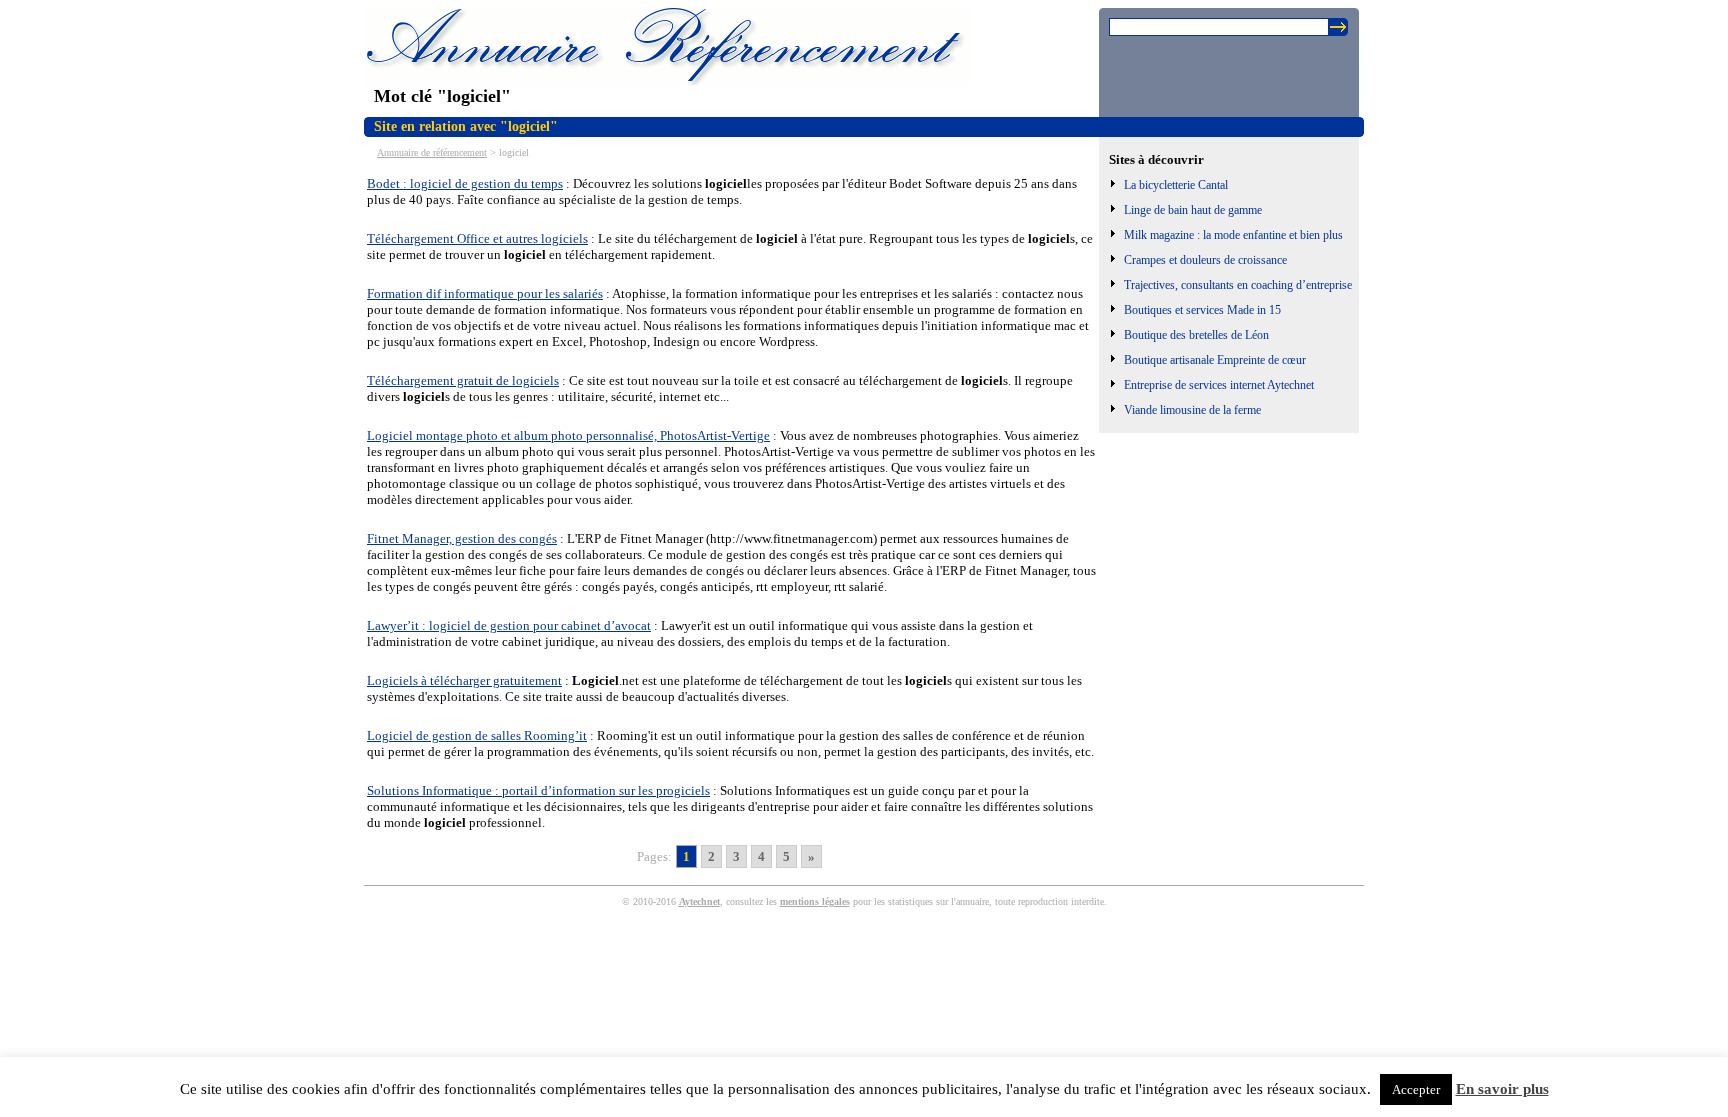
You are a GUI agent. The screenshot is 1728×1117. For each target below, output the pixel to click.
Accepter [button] (1416, 1089)
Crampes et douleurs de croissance (1205, 260)
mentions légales (815, 901)
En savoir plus (1502, 1089)
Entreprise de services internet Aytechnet (1219, 385)
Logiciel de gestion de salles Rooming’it (477, 735)
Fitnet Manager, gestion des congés (462, 538)
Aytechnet (699, 901)
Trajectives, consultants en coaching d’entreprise (1238, 285)
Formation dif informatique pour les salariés (485, 293)
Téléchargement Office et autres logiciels (477, 238)
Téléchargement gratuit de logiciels (463, 380)
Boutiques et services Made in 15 (1202, 310)
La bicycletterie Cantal (1176, 185)
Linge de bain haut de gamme (1193, 210)
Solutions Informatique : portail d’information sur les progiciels (538, 790)
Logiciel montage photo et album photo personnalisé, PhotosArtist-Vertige (568, 435)
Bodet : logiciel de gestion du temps (465, 183)
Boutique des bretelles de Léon (1196, 335)
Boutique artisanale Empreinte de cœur (1215, 360)
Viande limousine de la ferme (1192, 410)
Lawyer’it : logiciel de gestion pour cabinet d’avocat (509, 625)
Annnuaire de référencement (432, 152)
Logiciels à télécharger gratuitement (464, 680)
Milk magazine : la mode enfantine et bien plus (1233, 235)
